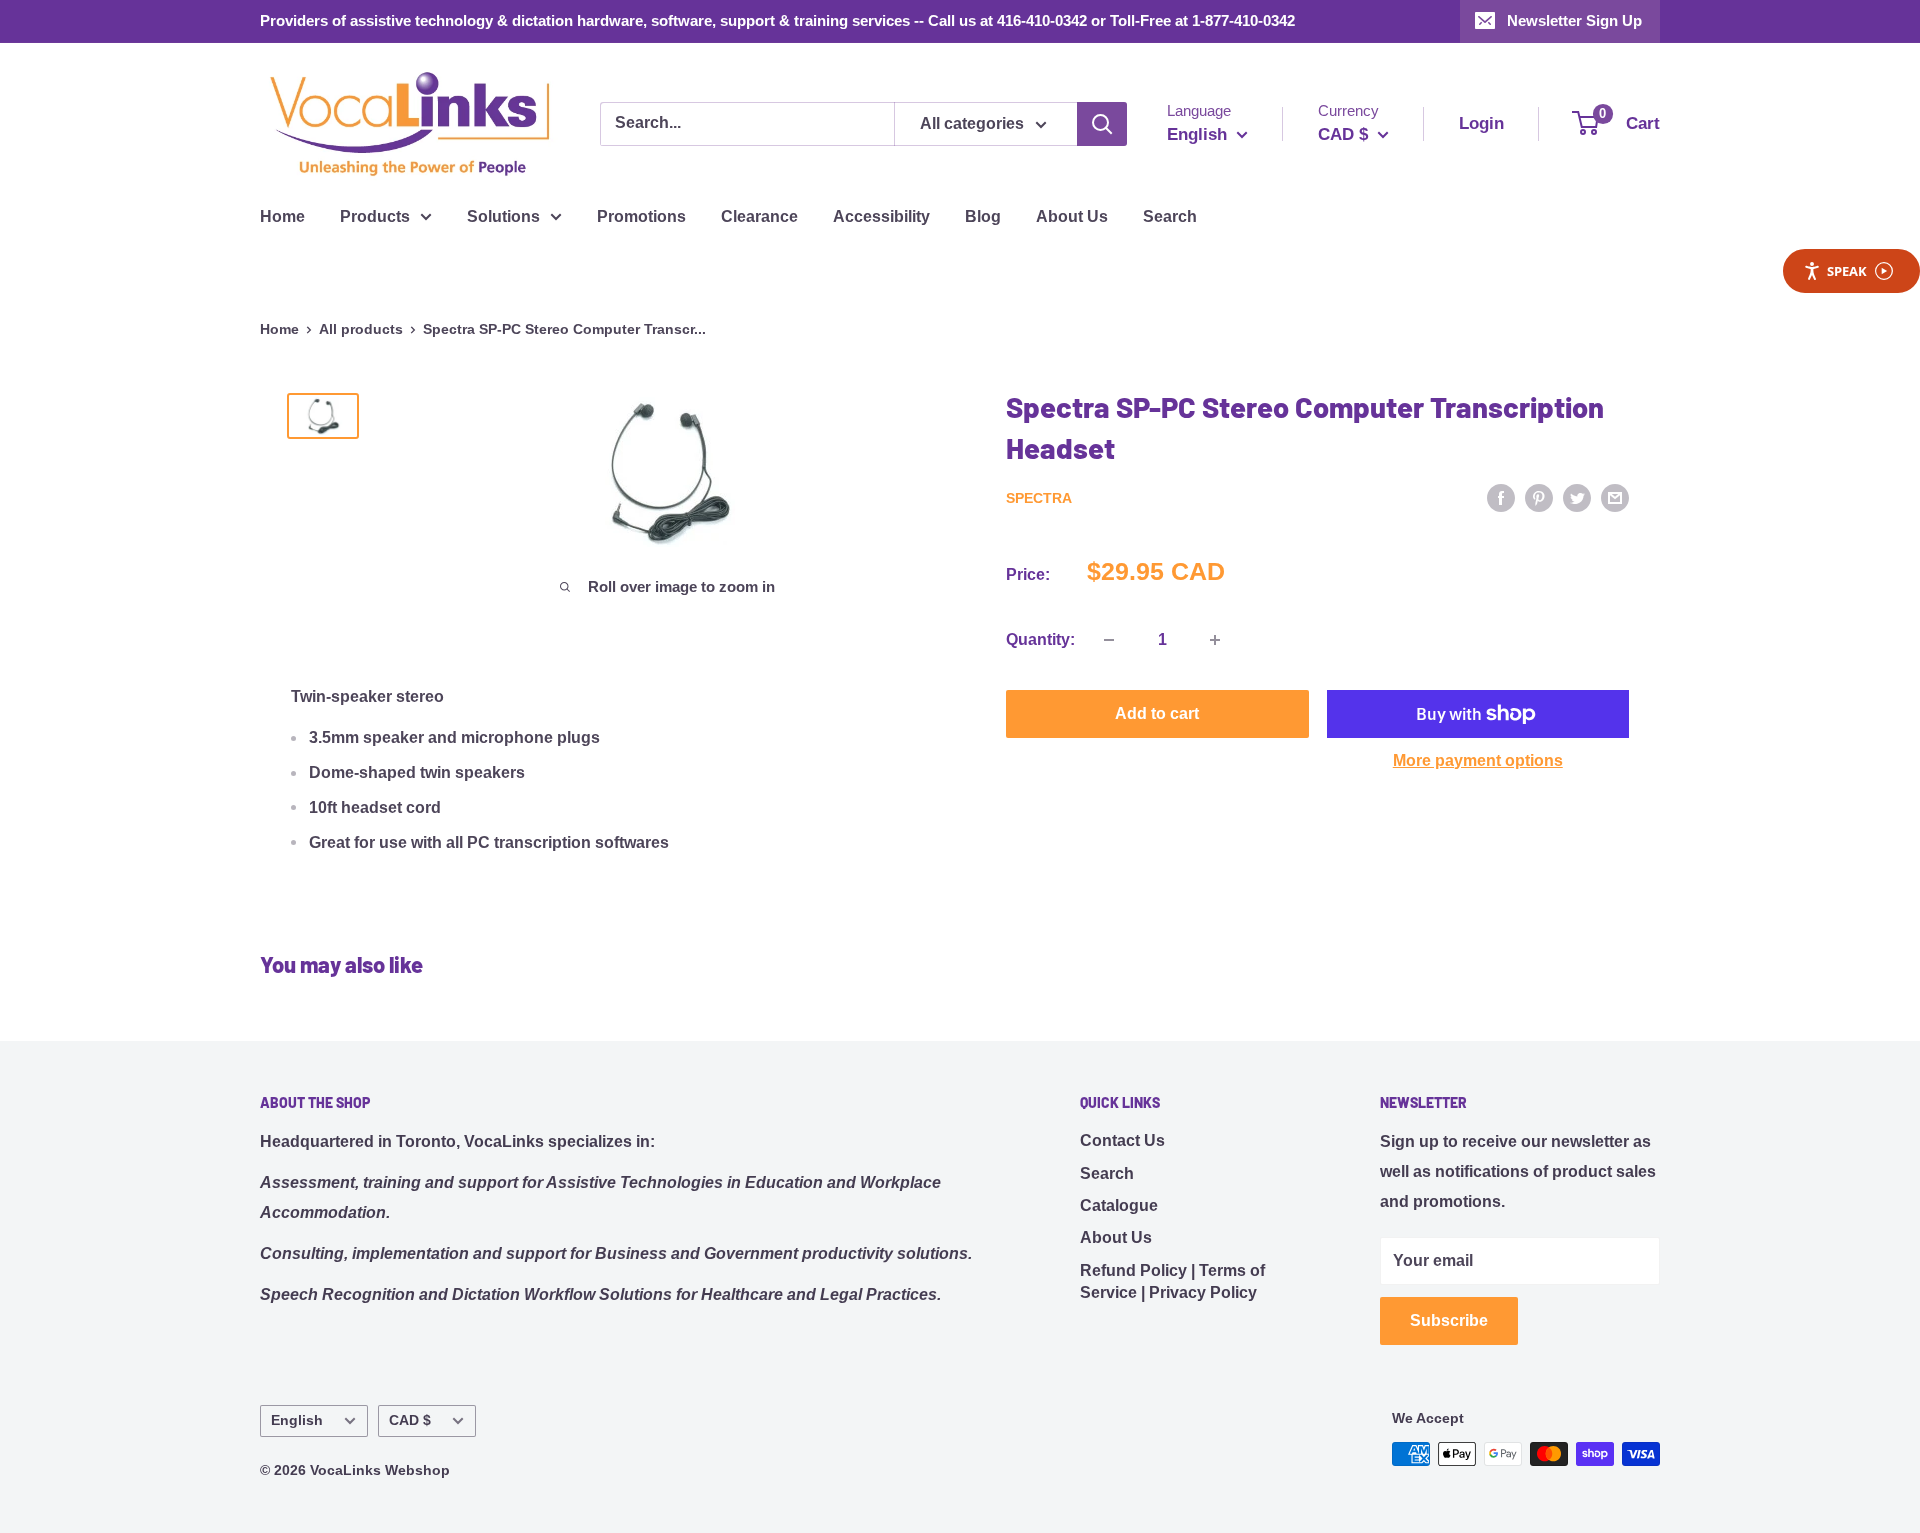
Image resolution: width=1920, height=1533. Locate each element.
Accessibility (881, 216)
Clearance (759, 216)
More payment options (1478, 760)
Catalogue (1119, 1205)
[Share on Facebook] (1501, 497)
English (297, 1420)
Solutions (503, 216)
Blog (983, 216)
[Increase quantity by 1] (1215, 640)
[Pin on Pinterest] (1539, 497)
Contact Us (1122, 1140)
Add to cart (1157, 713)
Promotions (641, 216)
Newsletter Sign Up (1574, 20)
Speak (1847, 271)
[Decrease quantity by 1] (1109, 640)
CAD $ (410, 1420)
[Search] (1102, 124)
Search (1170, 216)
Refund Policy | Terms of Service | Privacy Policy (1172, 1281)
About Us (1072, 216)
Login (1481, 123)
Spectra (1039, 499)
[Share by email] (1615, 497)
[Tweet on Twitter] (1577, 497)
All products (361, 329)
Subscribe (1449, 1320)
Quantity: (1040, 639)
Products (375, 216)
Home (282, 216)
